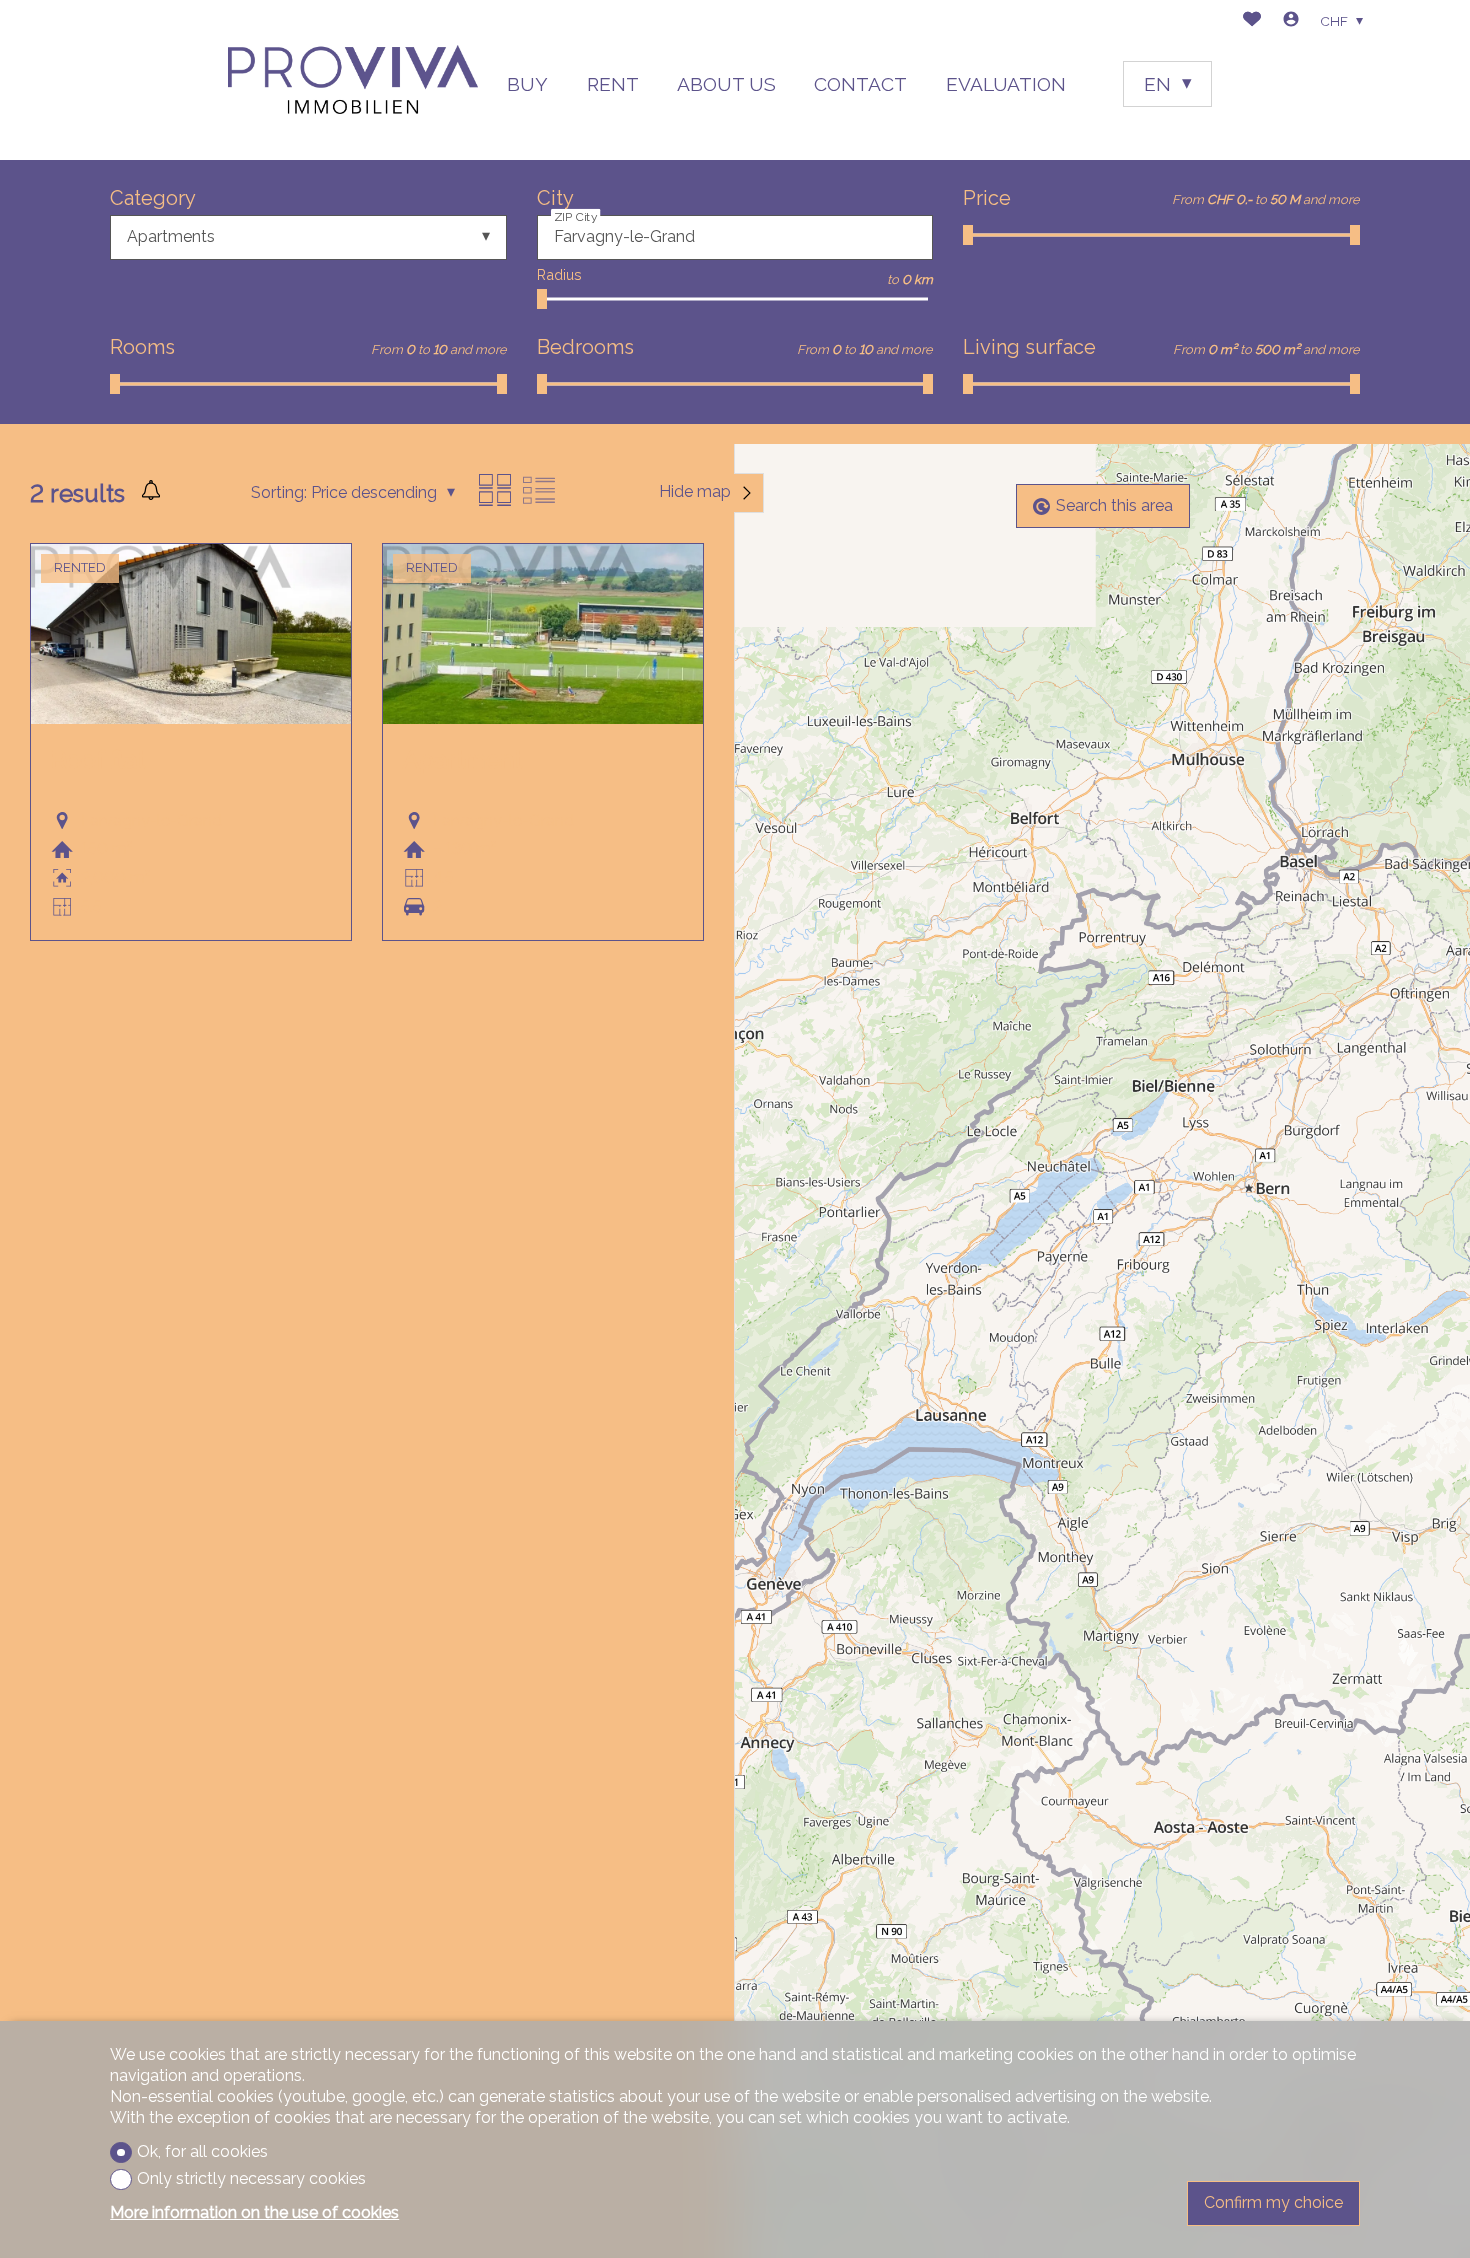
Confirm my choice (1273, 2202)
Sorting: (279, 492)
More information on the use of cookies (254, 2212)
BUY (527, 84)
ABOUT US (726, 84)
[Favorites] (1252, 21)
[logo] (353, 79)
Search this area (1114, 505)
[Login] (1291, 21)
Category (153, 198)
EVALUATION (1006, 84)
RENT (613, 84)
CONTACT (860, 84)
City (555, 198)
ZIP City (576, 216)
